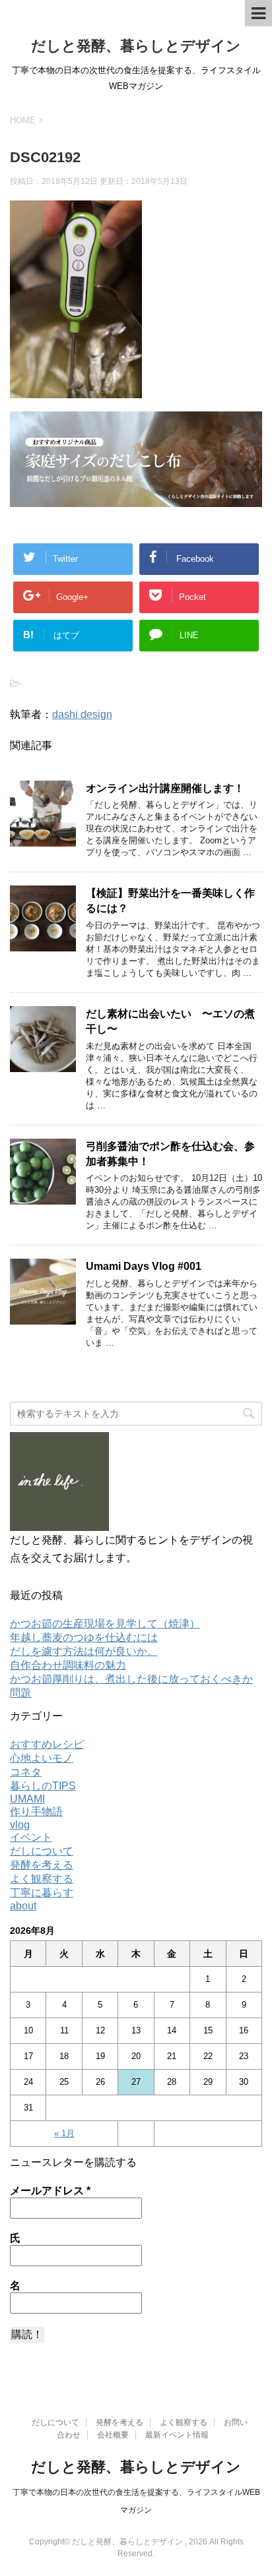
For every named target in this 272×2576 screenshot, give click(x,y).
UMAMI (27, 1799)
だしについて (42, 1851)
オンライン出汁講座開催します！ (165, 788)
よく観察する (42, 1879)
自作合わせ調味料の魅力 (68, 1665)
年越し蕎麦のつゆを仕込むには (84, 1637)
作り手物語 (36, 1812)
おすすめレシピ (47, 1744)
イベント (31, 1837)
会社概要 (113, 2435)
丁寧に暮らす (42, 1893)
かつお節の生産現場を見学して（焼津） (105, 1624)
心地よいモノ (42, 1758)
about (23, 1906)
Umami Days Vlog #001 (144, 1266)
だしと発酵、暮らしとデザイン (136, 46)
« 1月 (64, 2133)
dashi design (82, 714)
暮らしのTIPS (43, 1786)
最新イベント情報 (177, 2435)
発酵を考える (42, 1865)
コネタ (26, 1772)
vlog (20, 1825)
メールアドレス (50, 2191)
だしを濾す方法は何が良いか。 (84, 1651)
